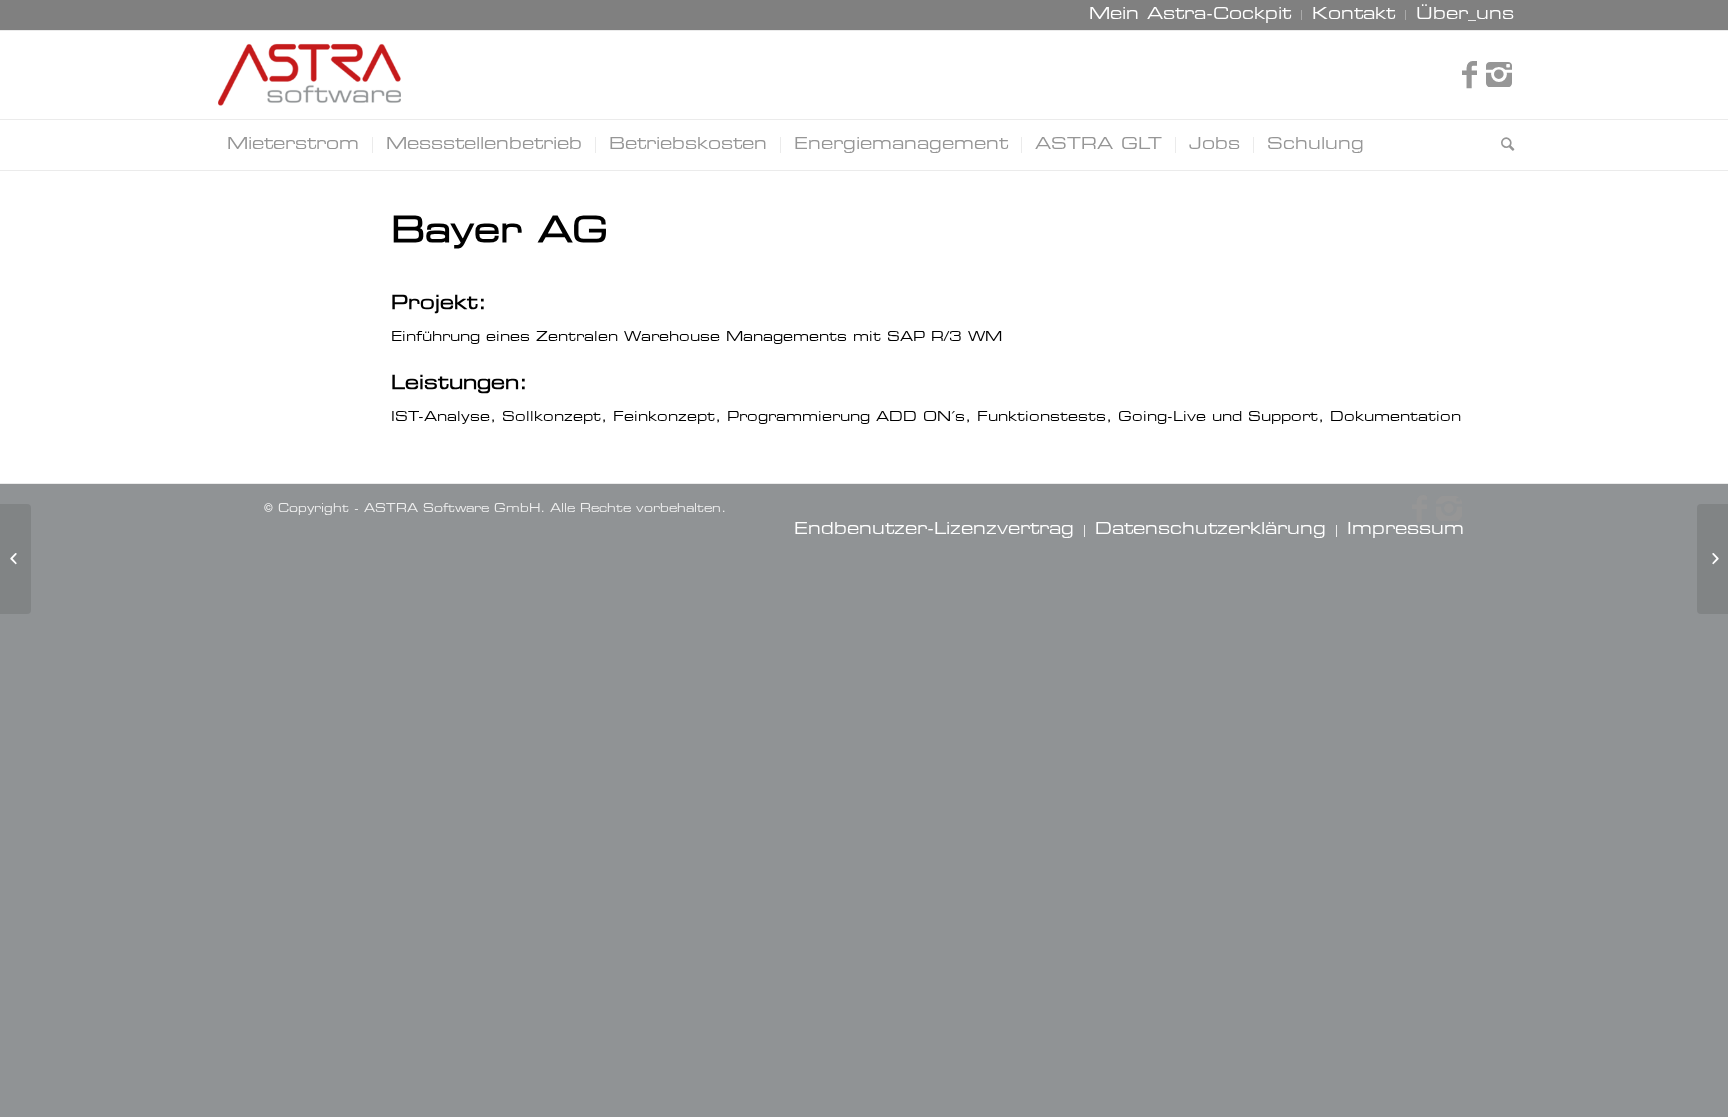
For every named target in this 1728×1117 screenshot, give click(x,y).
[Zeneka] (15, 559)
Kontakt (1353, 15)
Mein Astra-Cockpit (1190, 15)
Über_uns (1465, 15)
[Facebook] (1469, 75)
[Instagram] (1499, 75)
